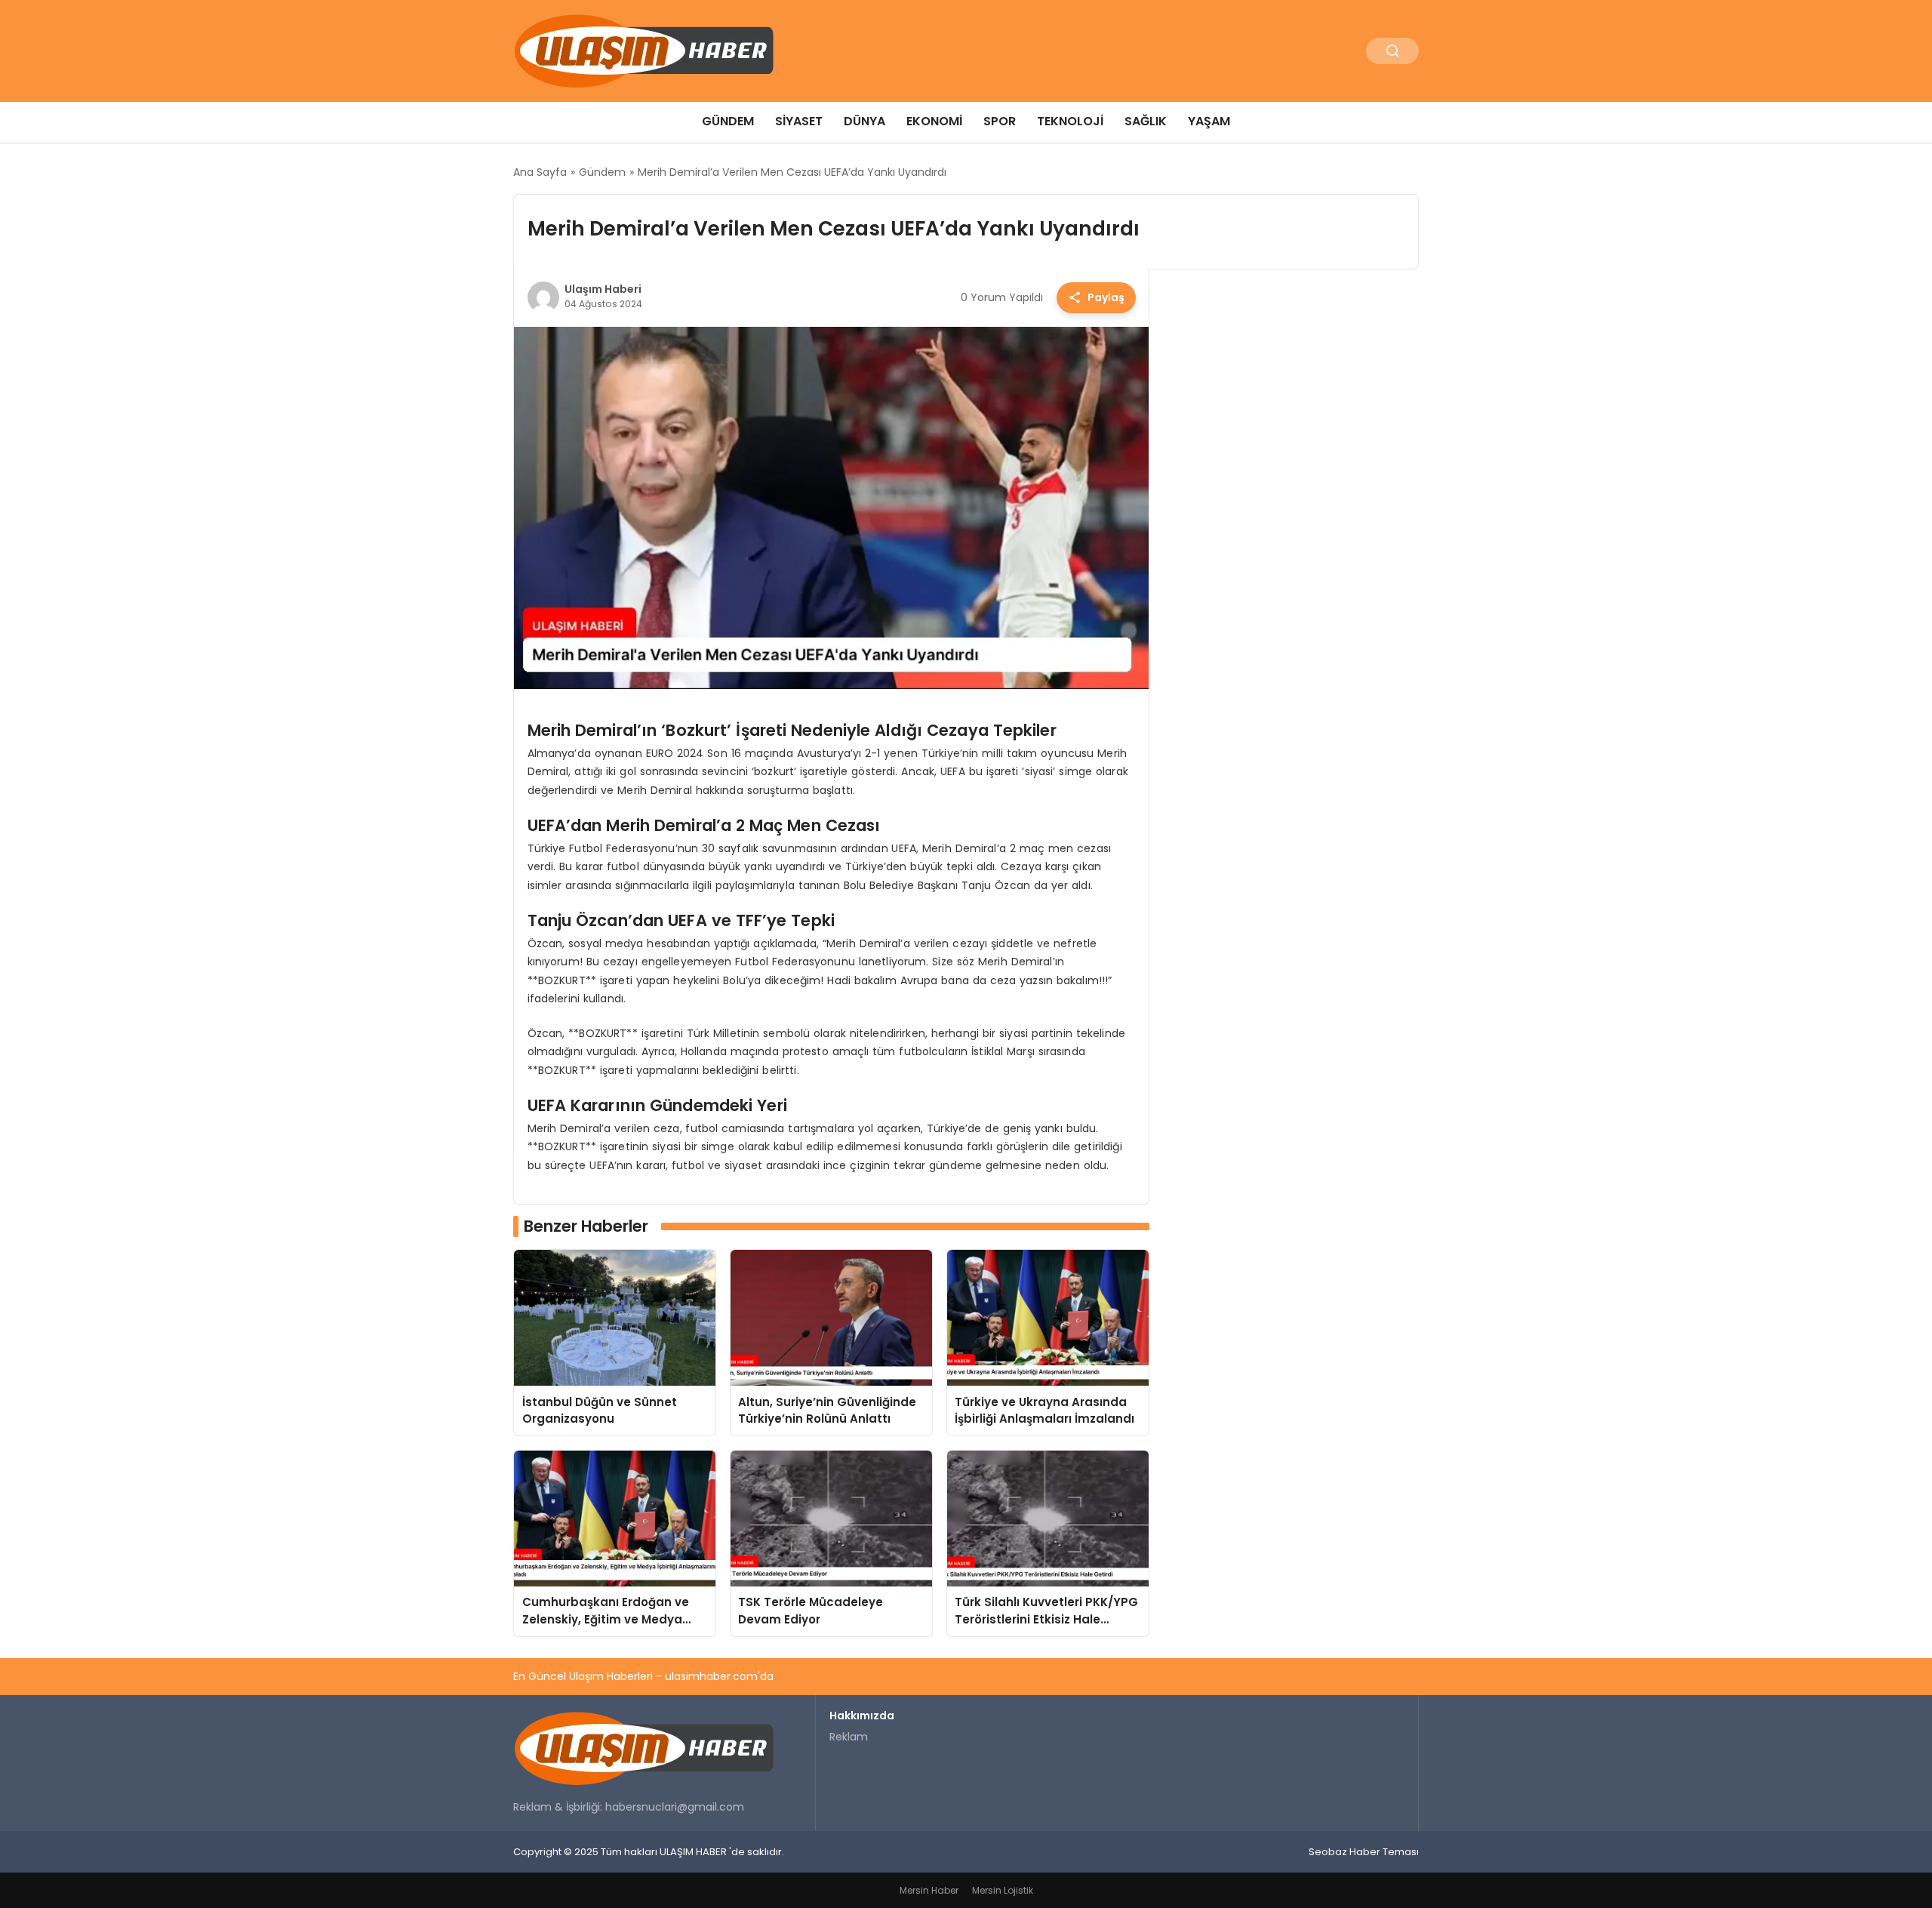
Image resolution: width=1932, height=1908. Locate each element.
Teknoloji (1070, 121)
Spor (1000, 121)
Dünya (864, 121)
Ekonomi (934, 121)
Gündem (728, 121)
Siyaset (799, 121)
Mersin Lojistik (1003, 1890)
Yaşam (1209, 121)
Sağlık (1146, 121)
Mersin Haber (929, 1890)
